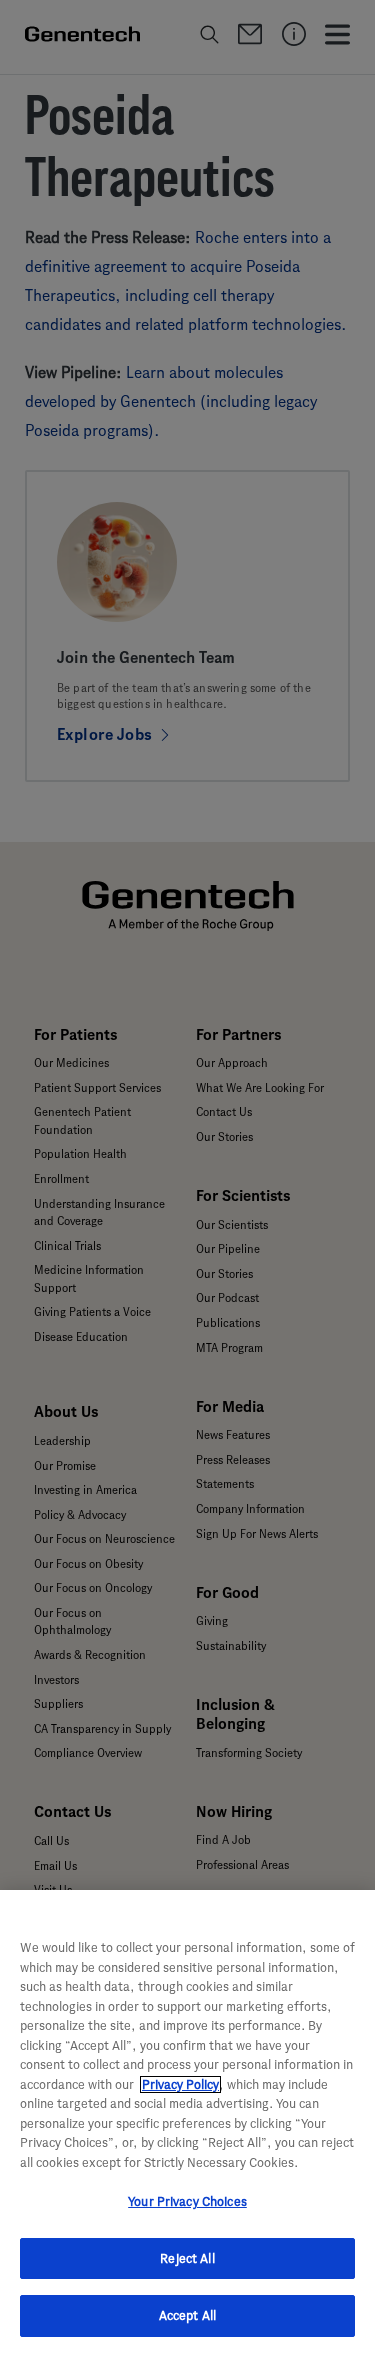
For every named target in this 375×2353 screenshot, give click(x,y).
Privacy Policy (180, 2084)
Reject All (187, 2258)
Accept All (187, 2315)
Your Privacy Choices (187, 2201)
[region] (187, 2121)
